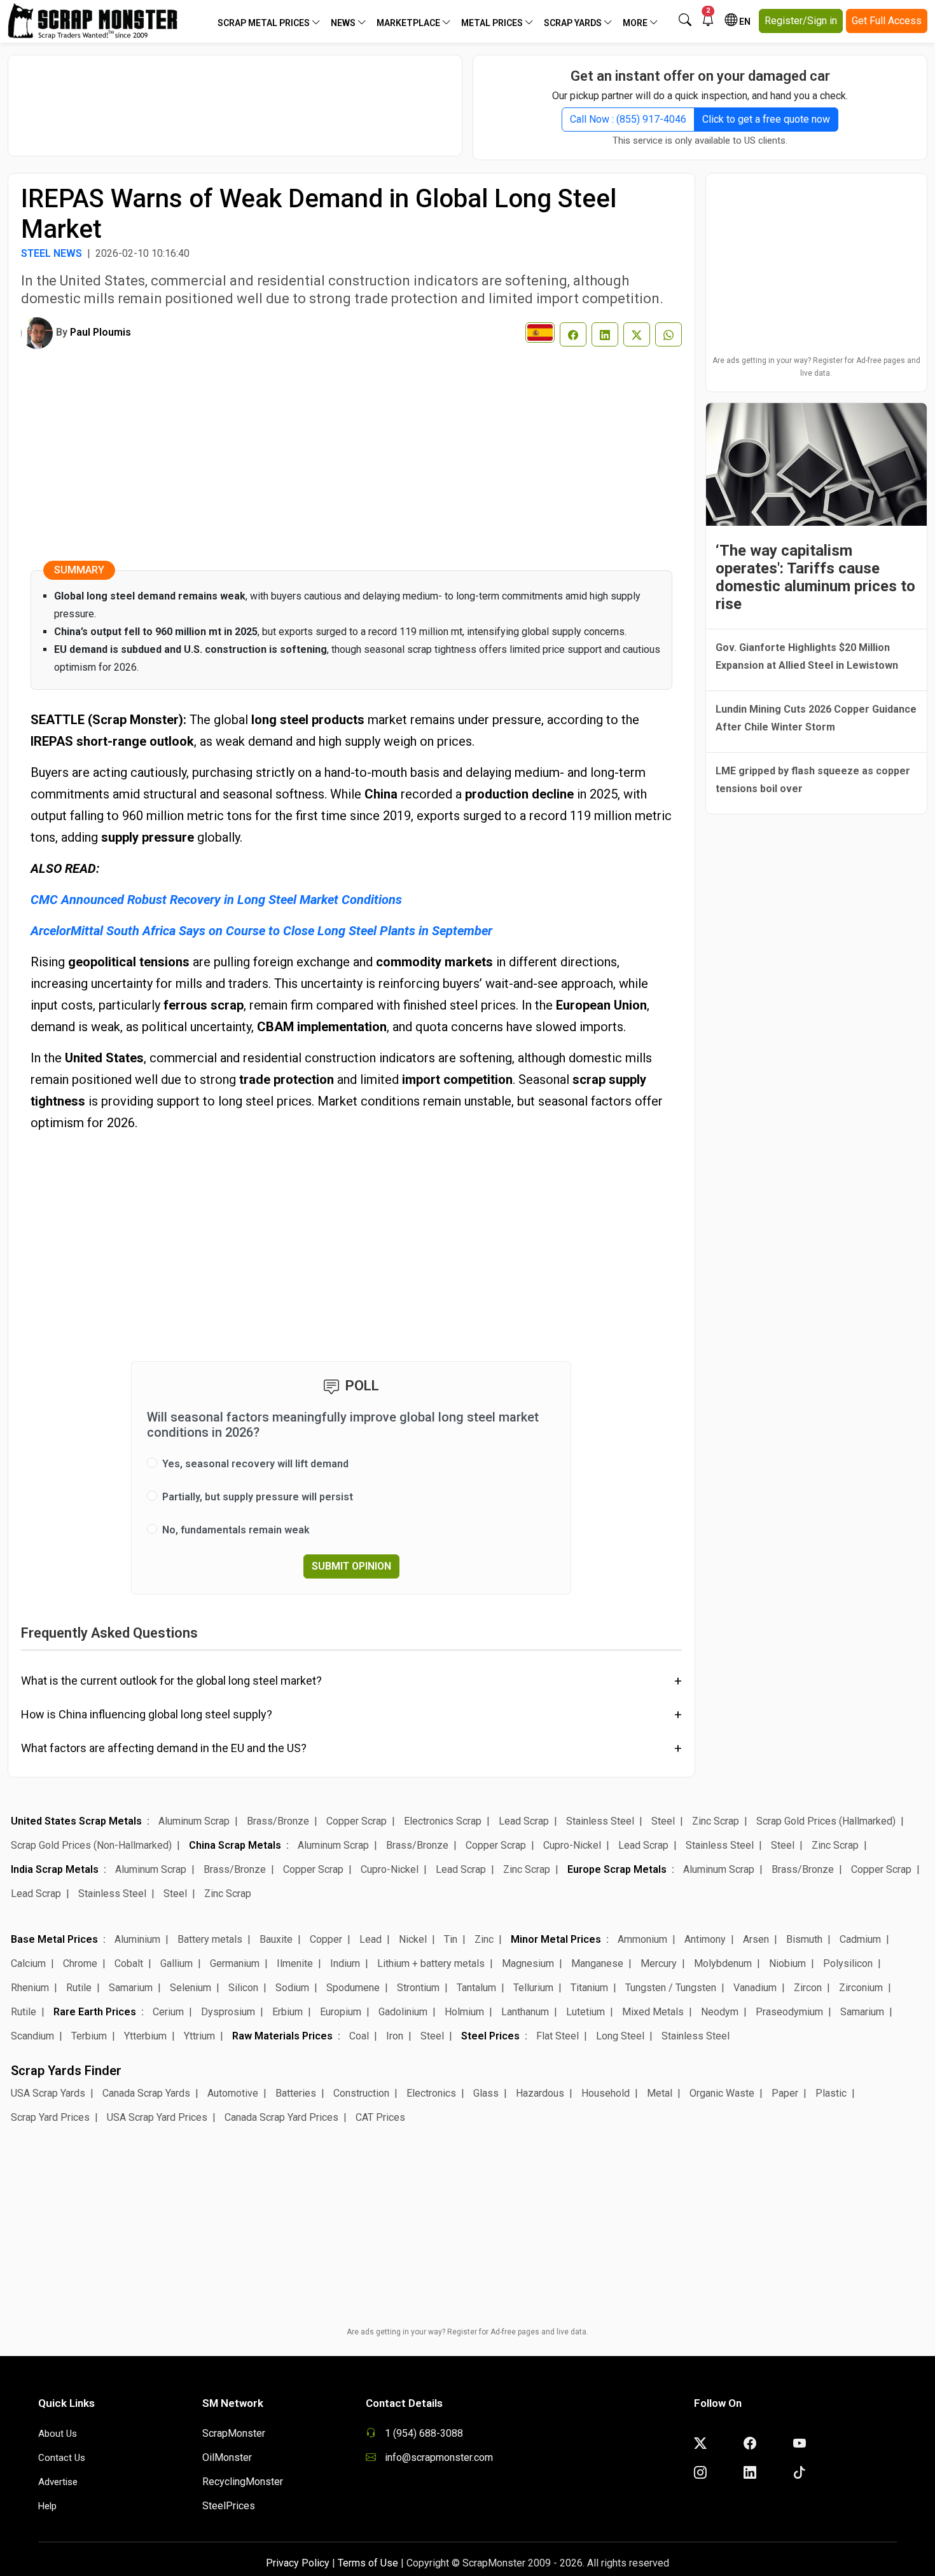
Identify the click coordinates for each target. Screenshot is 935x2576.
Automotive (233, 2093)
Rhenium (30, 1988)
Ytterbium (145, 2036)
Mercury (659, 1963)
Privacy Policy (298, 2563)
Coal (359, 2036)
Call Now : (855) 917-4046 (628, 119)
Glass (486, 2093)
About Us (58, 2434)
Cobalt (129, 1963)
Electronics (431, 2093)
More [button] (636, 23)
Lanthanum (525, 2012)
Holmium (464, 2012)
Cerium (168, 2012)
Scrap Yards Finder (66, 2071)
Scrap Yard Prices (50, 2117)
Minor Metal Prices (556, 1939)
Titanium (589, 1988)
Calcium (28, 1963)
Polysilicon (848, 1963)
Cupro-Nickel (572, 1845)
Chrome (80, 1963)
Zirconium (861, 1988)
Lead (371, 1939)
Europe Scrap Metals (617, 1869)
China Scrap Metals (235, 1845)
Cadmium (860, 1939)
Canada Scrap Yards (146, 2093)
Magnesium (528, 1963)
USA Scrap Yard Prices (157, 2117)
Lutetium (585, 2012)
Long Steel (620, 2036)
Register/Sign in (801, 21)
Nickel (413, 1939)
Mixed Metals (653, 2012)
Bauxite (276, 1939)
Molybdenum (723, 1963)
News (344, 23)
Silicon (243, 1988)
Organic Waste (722, 2093)
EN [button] (744, 22)
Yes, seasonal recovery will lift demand (255, 1464)
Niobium (787, 1963)
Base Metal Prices (54, 1939)
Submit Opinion (351, 1566)
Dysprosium (228, 2012)
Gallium (177, 1963)
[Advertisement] (235, 99)
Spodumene (353, 1988)
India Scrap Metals (55, 1869)
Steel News (52, 253)
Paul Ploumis (100, 332)
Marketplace (409, 23)
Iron (395, 2036)
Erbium (287, 2012)
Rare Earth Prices (95, 2012)
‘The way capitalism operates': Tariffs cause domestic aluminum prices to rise (815, 577)
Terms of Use (368, 2563)
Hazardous (540, 2093)
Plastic (831, 2093)
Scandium (32, 2036)
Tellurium (533, 1988)
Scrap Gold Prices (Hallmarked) (826, 1821)
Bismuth (804, 1939)
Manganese (597, 1963)
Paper (785, 2093)
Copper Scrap (357, 1821)
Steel (663, 1821)
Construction (361, 2093)
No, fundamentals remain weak (236, 1530)
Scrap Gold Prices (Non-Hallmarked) (91, 1845)
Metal (660, 2093)
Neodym (720, 2012)
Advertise (58, 2482)
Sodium (292, 1988)
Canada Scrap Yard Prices (281, 2117)
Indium (345, 1963)
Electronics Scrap (443, 1821)
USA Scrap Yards (48, 2093)
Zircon (808, 1988)
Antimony (705, 1939)
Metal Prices (493, 23)
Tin (451, 1939)
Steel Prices (490, 2036)
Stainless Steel (600, 1821)
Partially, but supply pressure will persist (258, 1497)
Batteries (296, 2093)
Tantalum (476, 1988)
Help (47, 2506)
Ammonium (642, 1939)
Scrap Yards (574, 23)
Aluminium (137, 1939)
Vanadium (755, 1988)
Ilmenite (295, 1963)
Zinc (484, 1939)
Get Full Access (887, 21)
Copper (326, 1939)
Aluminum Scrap (194, 1821)
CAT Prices (380, 2117)
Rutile (79, 1988)
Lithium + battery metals (431, 1963)
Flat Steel (558, 2036)
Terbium (89, 2036)
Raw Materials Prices (282, 2036)
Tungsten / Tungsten (671, 1988)
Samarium (131, 1988)
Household (606, 2093)
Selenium (190, 1988)
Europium (341, 2012)
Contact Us (62, 2458)
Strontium (418, 1988)
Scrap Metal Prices (265, 23)
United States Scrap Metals (76, 1821)
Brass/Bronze (278, 1821)
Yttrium (199, 2036)
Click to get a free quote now (766, 119)
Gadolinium (403, 2012)
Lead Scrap (524, 1821)
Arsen (756, 1939)
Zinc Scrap (716, 1821)
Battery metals (210, 1939)
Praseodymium (789, 2012)
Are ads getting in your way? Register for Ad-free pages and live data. (816, 367)
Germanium (235, 1963)
